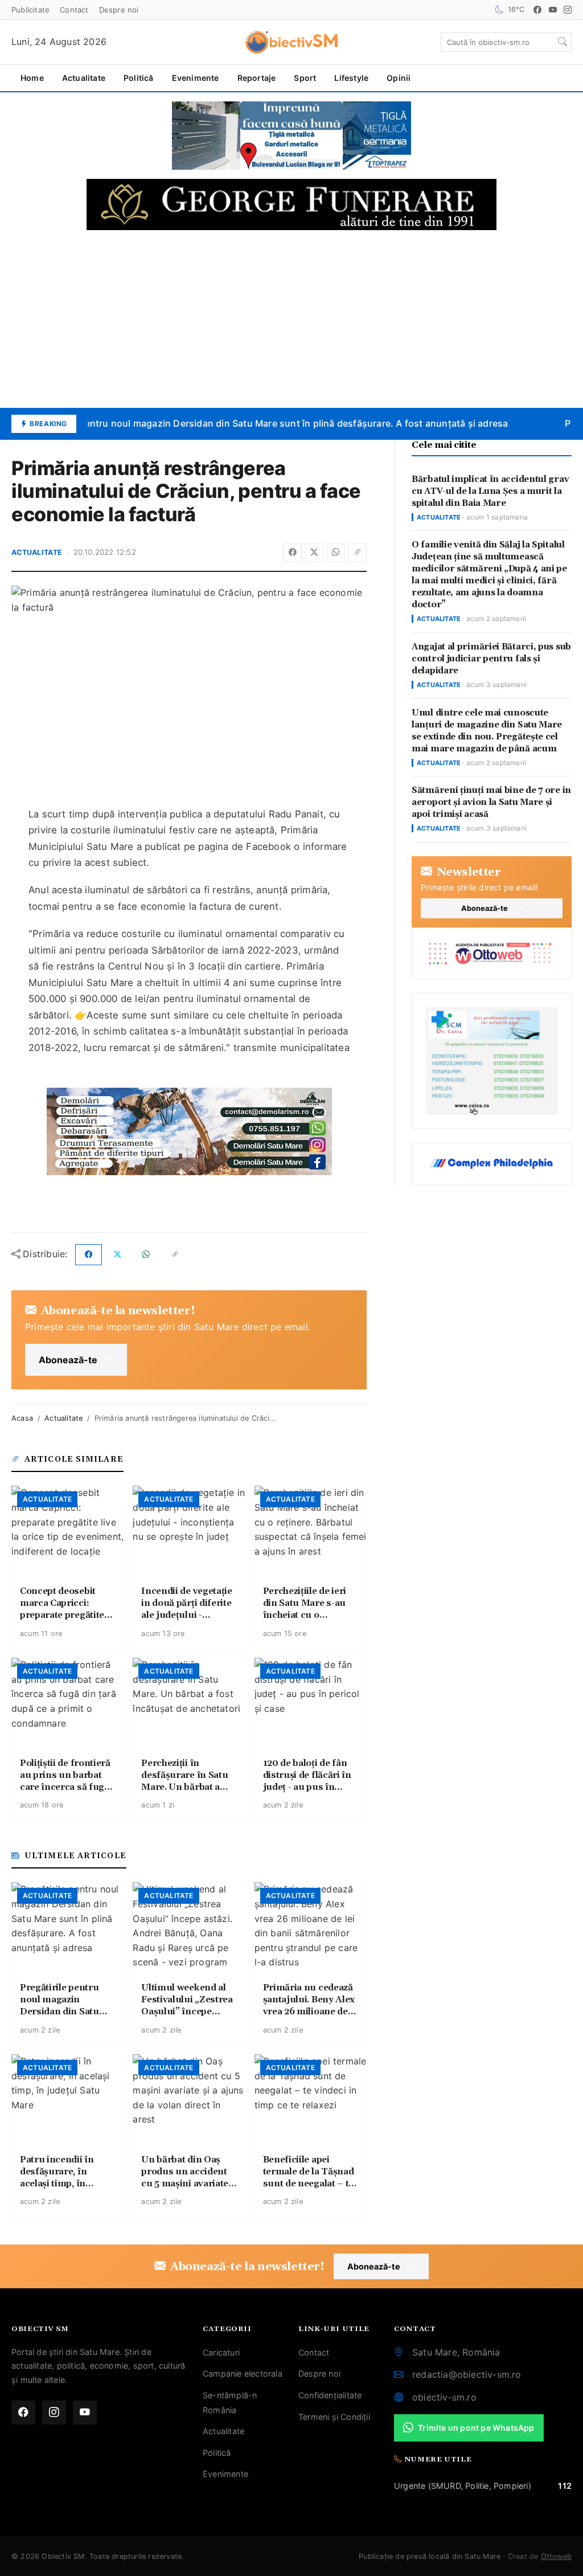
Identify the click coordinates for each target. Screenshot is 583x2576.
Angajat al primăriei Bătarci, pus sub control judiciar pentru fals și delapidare (491, 659)
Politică (139, 78)
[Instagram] (568, 10)
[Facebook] (537, 10)
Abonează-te (68, 1360)
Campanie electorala (243, 2373)
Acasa (22, 1418)
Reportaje (257, 78)
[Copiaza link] (358, 553)
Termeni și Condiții (334, 2417)
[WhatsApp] (336, 553)
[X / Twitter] (314, 553)
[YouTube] (553, 10)
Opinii (399, 78)
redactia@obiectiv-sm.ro (467, 2374)
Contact (74, 10)
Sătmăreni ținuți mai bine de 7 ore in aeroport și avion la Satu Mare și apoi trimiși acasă (491, 802)
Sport (305, 78)
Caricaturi (221, 2352)
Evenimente (196, 78)
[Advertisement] (291, 319)
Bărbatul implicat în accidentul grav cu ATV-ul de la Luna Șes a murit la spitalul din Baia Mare (490, 491)
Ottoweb (556, 2556)
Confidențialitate (330, 2395)
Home (32, 78)
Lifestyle (351, 78)
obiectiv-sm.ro (444, 2397)
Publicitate (30, 10)
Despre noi (119, 10)
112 (565, 2486)
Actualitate (84, 78)
